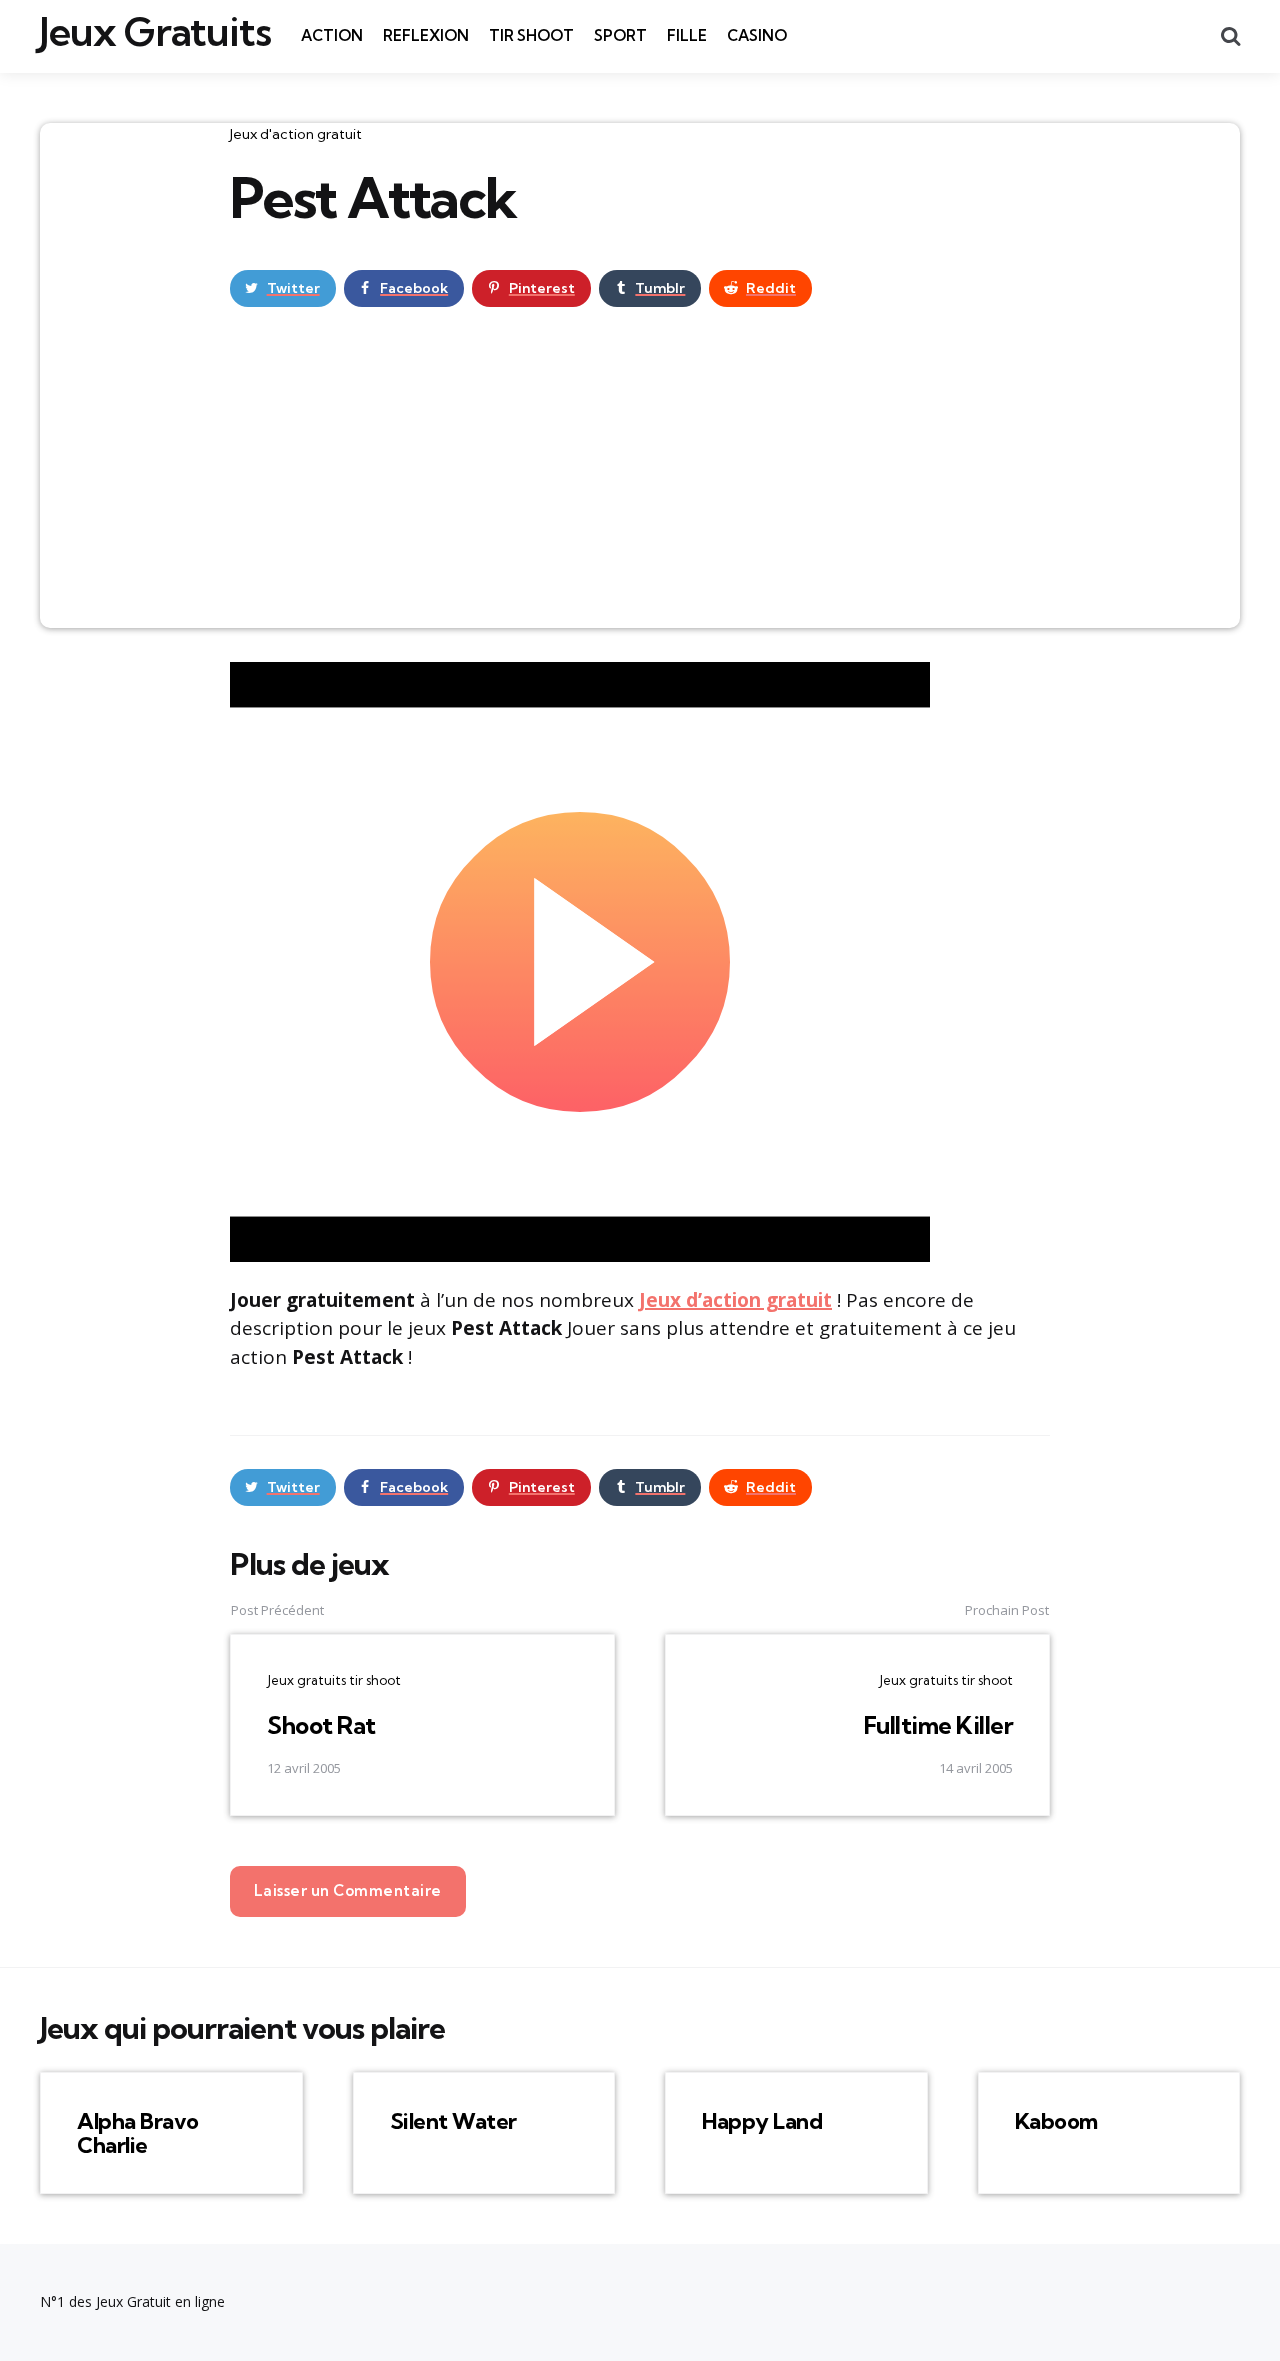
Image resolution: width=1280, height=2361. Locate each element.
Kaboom (1056, 2121)
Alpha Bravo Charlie (138, 2133)
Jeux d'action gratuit (296, 134)
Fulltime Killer (939, 1725)
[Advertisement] (640, 478)
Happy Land (762, 2121)
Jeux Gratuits (155, 32)
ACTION (332, 35)
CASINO (757, 35)
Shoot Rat (321, 1725)
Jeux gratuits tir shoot (334, 1680)
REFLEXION (426, 35)
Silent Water (453, 2121)
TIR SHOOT (531, 35)
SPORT (620, 35)
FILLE (687, 35)
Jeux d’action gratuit (735, 1300)
